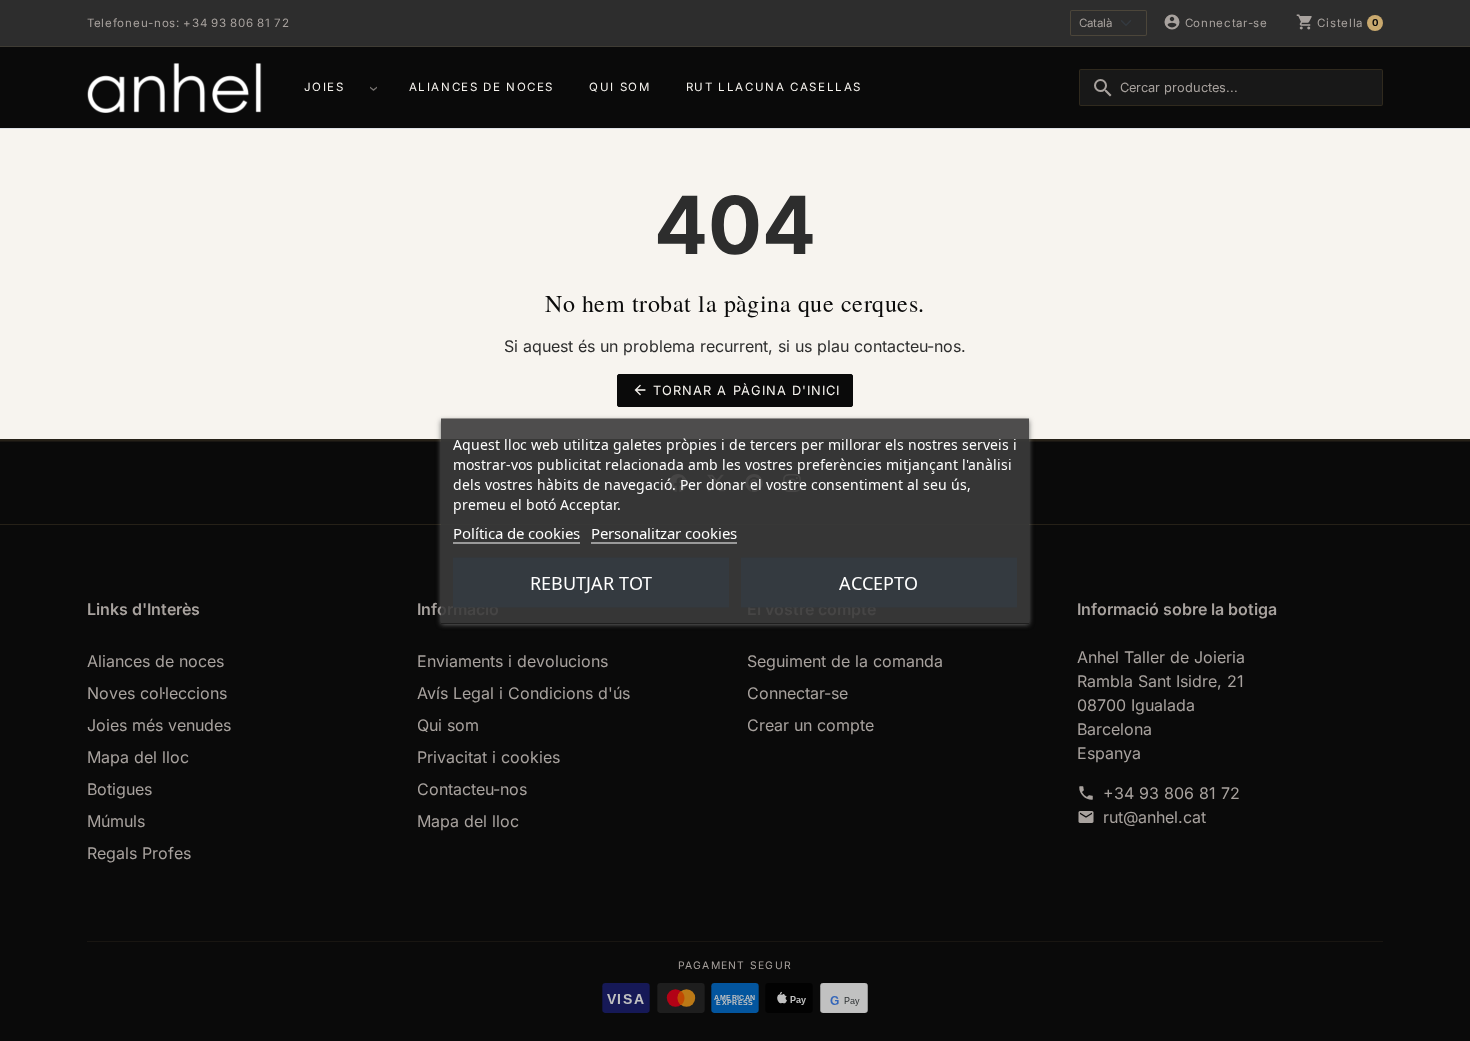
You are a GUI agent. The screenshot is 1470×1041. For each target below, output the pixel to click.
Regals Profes (139, 853)
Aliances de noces (481, 87)
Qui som (619, 87)
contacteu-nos (907, 346)
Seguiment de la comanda (845, 661)
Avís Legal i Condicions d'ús (523, 693)
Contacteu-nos (472, 789)
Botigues (119, 789)
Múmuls (116, 821)
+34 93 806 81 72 (1171, 793)
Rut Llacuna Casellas (774, 87)
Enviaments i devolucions (512, 661)
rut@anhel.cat (1154, 817)
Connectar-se (797, 693)
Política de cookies (516, 532)
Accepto (878, 582)
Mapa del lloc (138, 757)
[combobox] (1231, 87)
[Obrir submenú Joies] (376, 87)
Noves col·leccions (157, 693)
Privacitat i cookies (488, 757)
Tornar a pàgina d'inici (736, 390)
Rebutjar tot (591, 582)
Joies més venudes (159, 725)
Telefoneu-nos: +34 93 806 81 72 (188, 23)
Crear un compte (810, 725)
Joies (324, 87)
